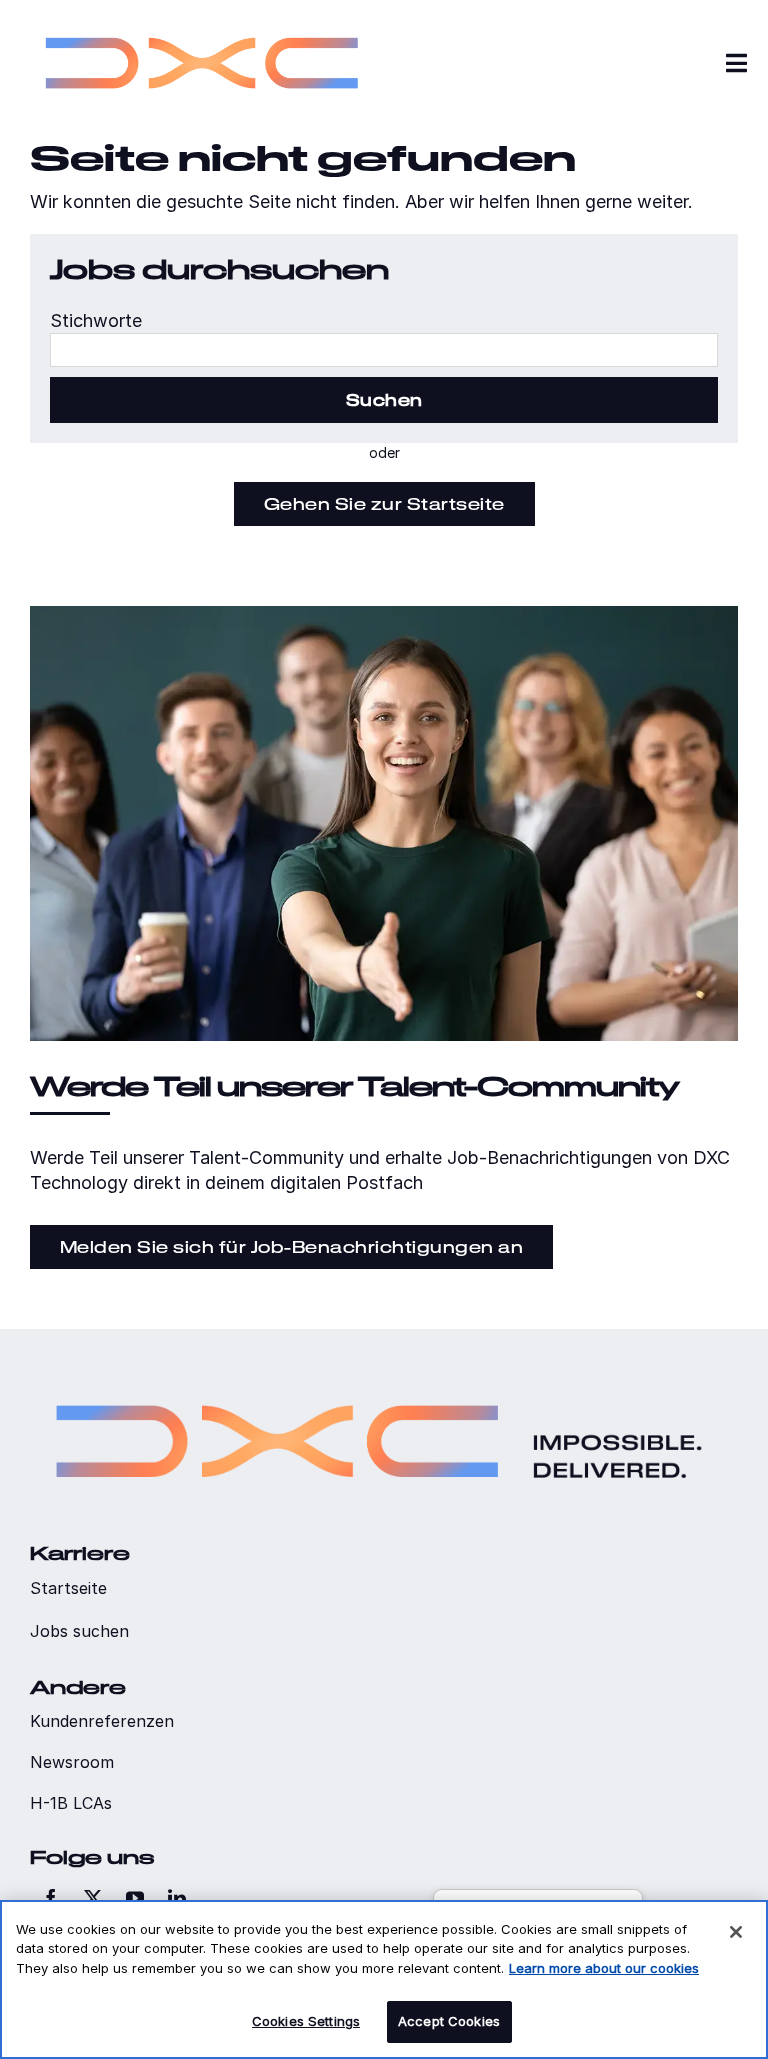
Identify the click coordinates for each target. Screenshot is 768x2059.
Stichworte (96, 320)
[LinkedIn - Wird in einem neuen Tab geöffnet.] (177, 1898)
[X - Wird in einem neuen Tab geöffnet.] (93, 1898)
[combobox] (384, 350)
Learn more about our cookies (604, 1968)
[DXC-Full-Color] (202, 20)
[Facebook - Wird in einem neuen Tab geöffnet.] (51, 1898)
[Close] (736, 1932)
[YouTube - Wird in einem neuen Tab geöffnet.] (135, 1898)
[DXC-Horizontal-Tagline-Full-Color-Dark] (379, 1377)
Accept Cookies (449, 2021)
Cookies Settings (306, 2021)
